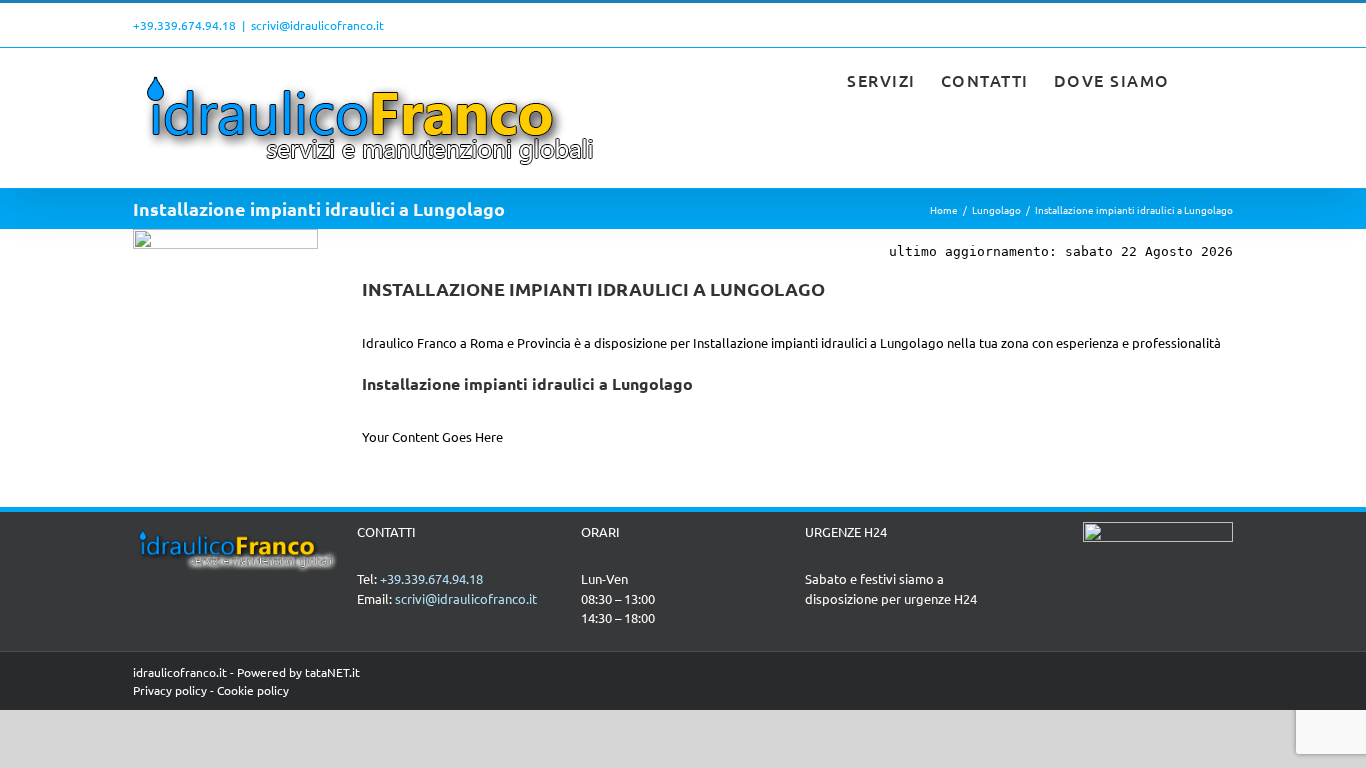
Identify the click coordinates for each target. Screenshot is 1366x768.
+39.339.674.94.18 (184, 25)
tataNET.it (332, 672)
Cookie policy (253, 690)
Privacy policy (170, 690)
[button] (1202, 78)
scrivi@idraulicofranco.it (317, 25)
